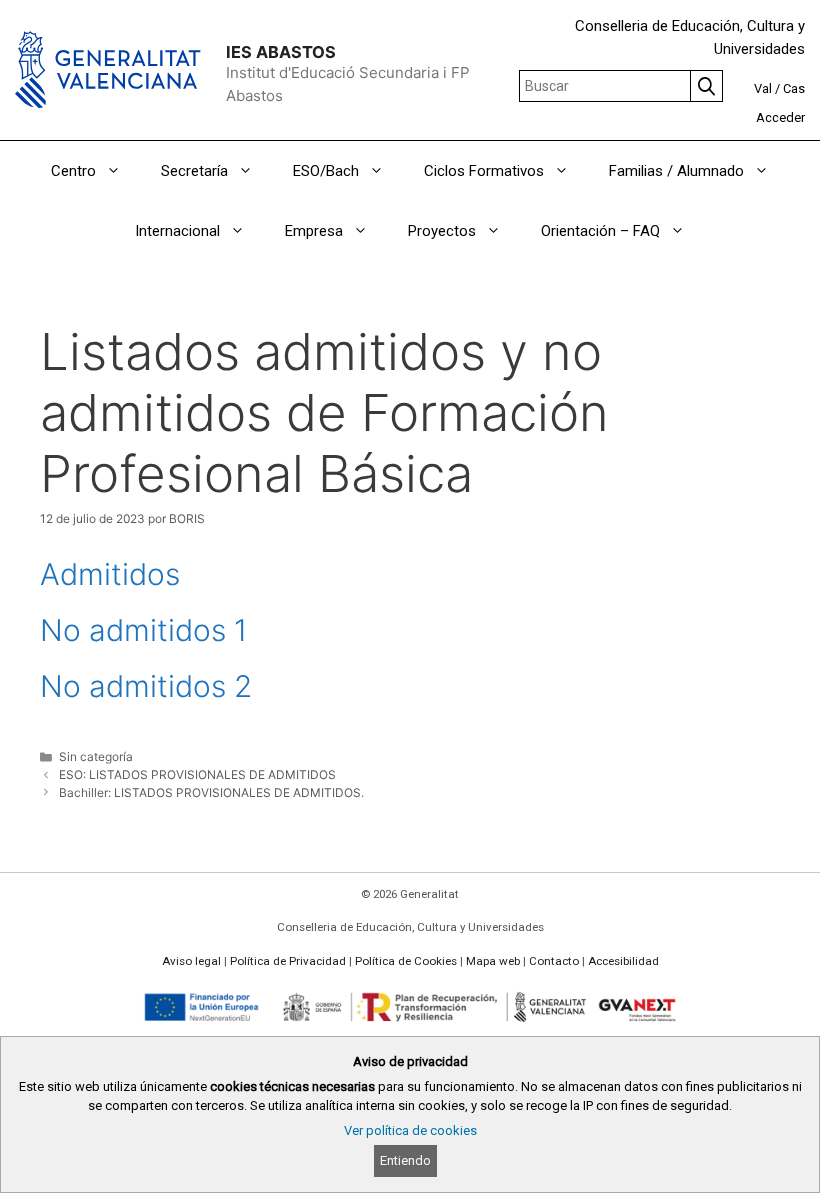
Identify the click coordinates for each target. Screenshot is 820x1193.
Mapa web (493, 961)
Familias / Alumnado (676, 171)
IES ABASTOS (281, 52)
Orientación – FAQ (600, 231)
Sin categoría (96, 756)
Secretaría (194, 171)
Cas (794, 88)
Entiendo (405, 1160)
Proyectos (442, 231)
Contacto (554, 961)
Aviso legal (191, 961)
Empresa (314, 231)
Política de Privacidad (288, 961)
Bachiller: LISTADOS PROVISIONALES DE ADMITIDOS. (211, 792)
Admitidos (110, 574)
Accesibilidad (623, 961)
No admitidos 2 (146, 686)
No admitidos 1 (143, 630)
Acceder (780, 117)
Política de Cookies (406, 961)
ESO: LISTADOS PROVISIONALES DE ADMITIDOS (197, 774)
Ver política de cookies (410, 1130)
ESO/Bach (326, 171)
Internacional (177, 231)
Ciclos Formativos (484, 171)
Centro (73, 171)
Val (763, 88)
